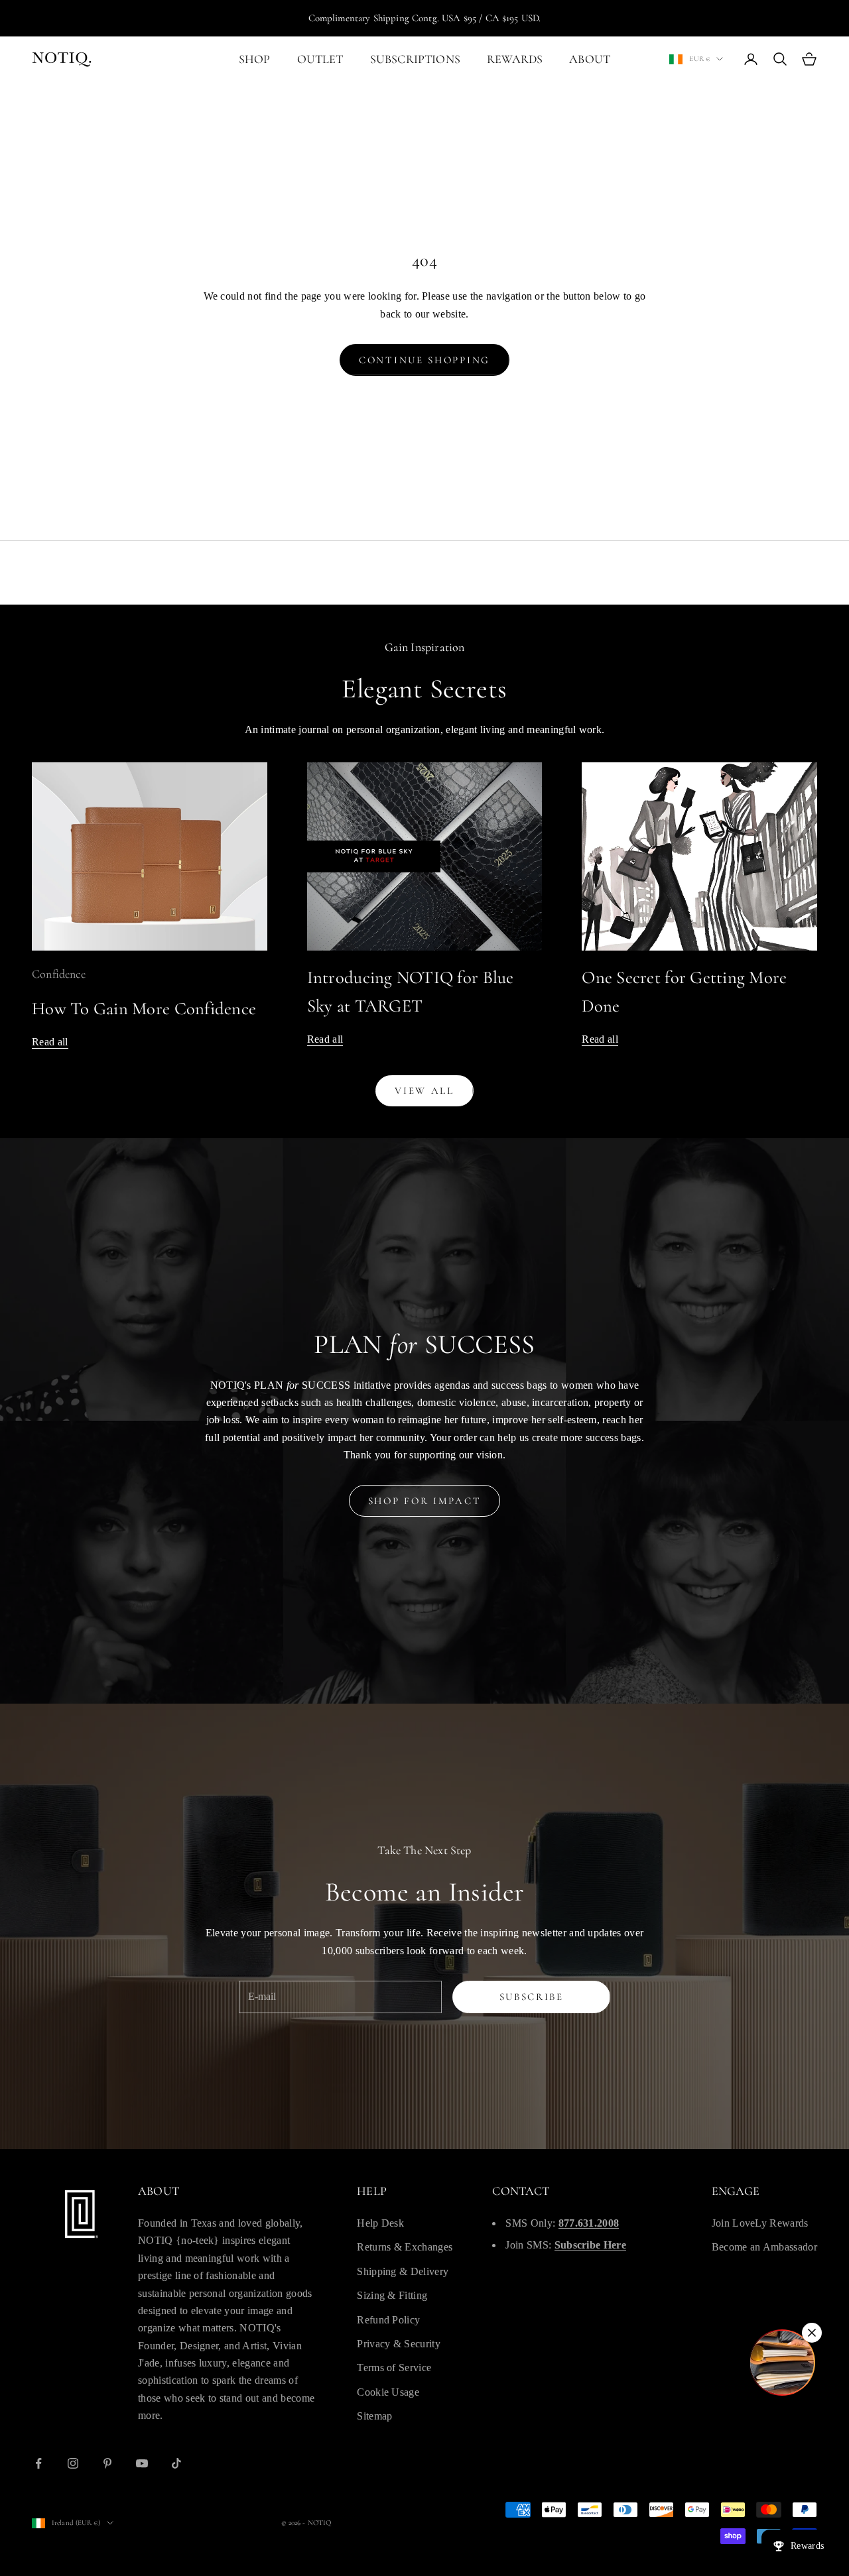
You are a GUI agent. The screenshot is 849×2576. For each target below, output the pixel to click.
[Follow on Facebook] (38, 2463)
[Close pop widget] (812, 2333)
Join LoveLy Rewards (760, 2223)
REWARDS (515, 59)
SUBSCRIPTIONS (415, 59)
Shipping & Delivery (403, 2271)
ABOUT (590, 59)
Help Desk (380, 2223)
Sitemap (374, 2416)
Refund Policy (388, 2320)
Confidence (59, 974)
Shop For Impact (425, 1501)
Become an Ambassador (764, 2247)
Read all (50, 1042)
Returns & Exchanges (405, 2247)
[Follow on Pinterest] (107, 2463)
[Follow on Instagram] (73, 2463)
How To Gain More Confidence (144, 1009)
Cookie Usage (388, 2392)
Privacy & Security (399, 2344)
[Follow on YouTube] (142, 2463)
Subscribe (532, 1997)
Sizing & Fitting (392, 2295)
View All (424, 1090)
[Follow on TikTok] (176, 2463)
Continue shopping (424, 360)
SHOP (255, 59)
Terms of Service (394, 2368)
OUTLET (320, 59)
